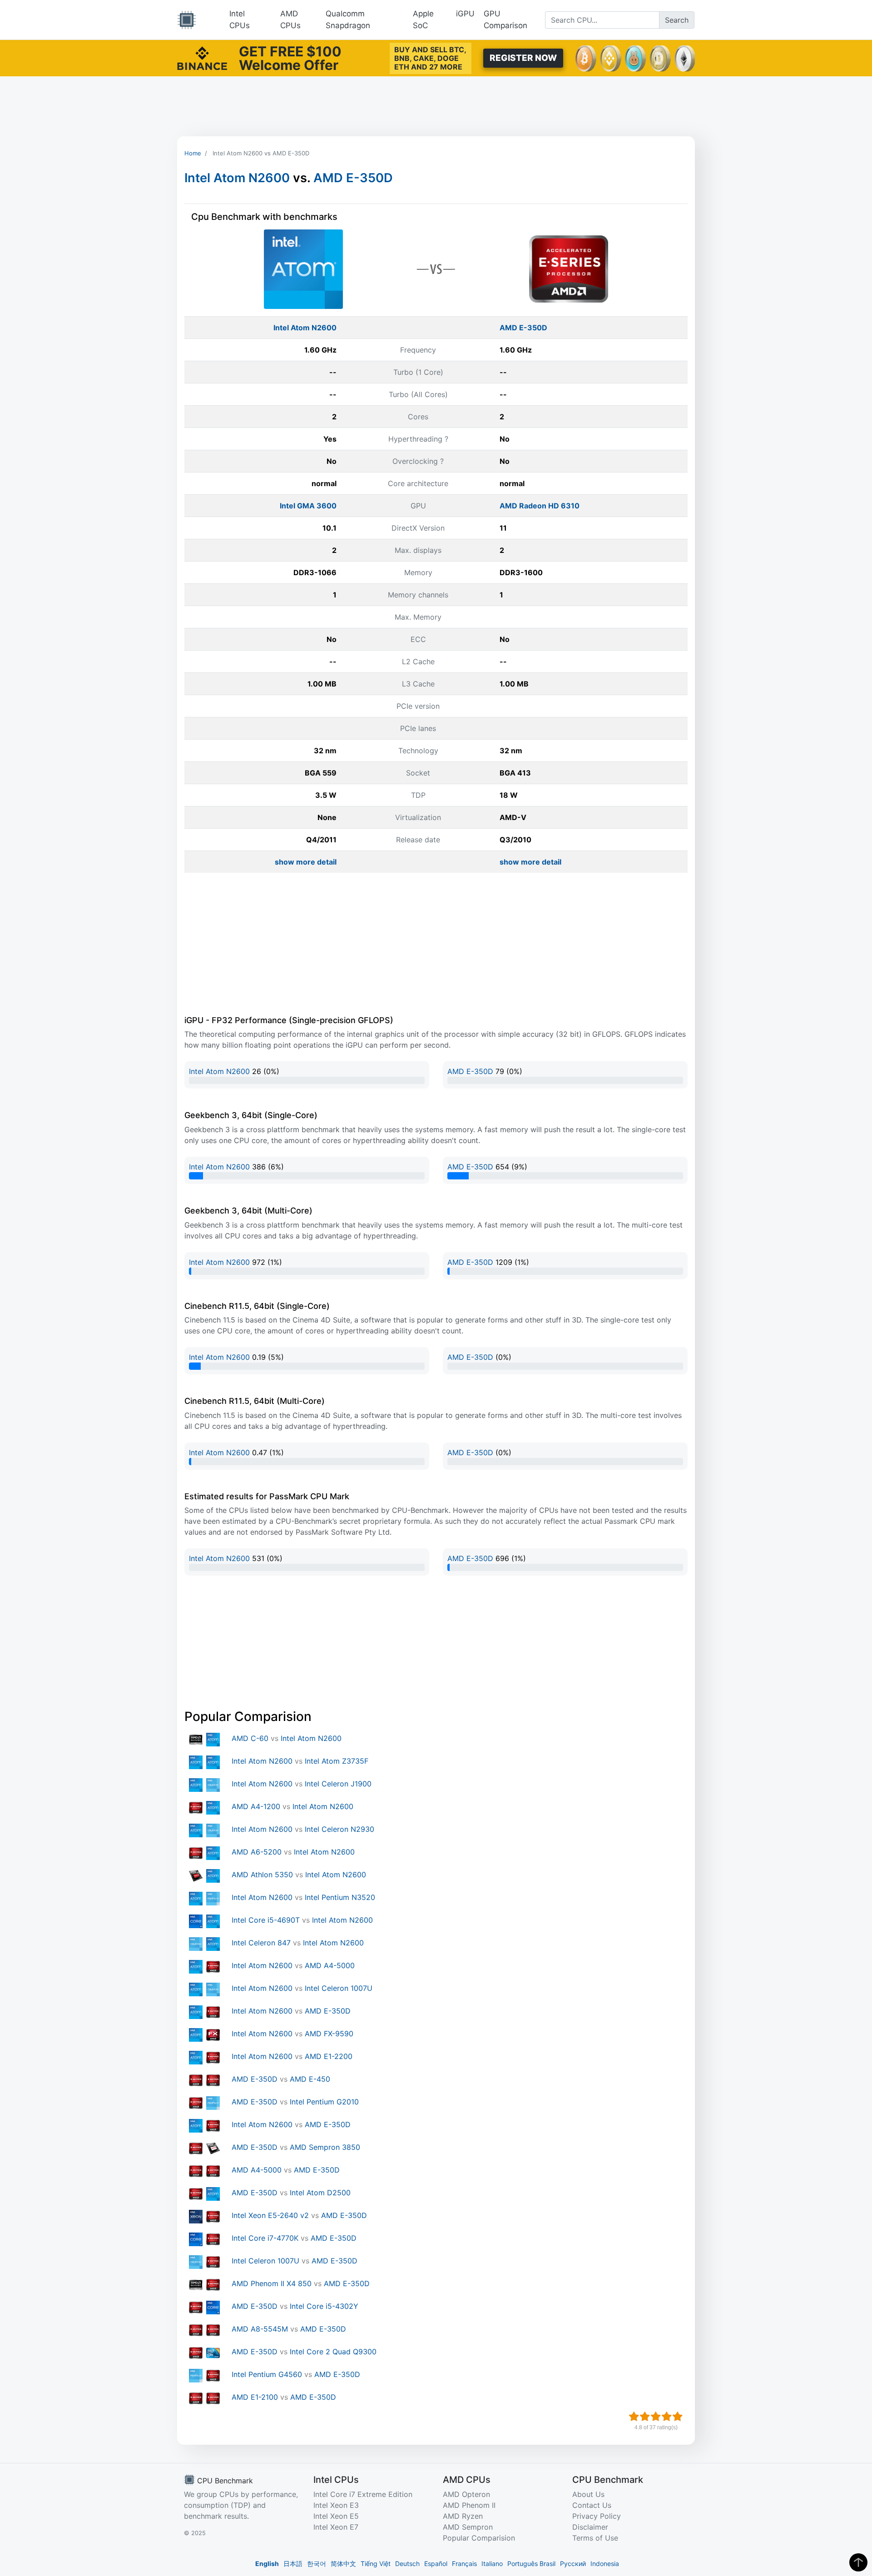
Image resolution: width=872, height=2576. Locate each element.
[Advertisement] (436, 106)
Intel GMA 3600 (308, 506)
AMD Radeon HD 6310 (540, 506)
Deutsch (407, 2564)
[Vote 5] (678, 2417)
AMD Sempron (468, 2527)
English (267, 2564)
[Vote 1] (634, 2417)
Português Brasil (531, 2564)
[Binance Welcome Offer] (202, 57)
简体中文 (343, 2564)
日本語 (293, 2564)
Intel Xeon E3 (336, 2505)
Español (436, 2564)
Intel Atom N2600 (237, 178)
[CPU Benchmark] (187, 20)
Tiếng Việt (376, 2564)
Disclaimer (590, 2527)
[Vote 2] (645, 2417)
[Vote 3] (656, 2417)
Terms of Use (595, 2538)
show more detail (306, 862)
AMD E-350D (353, 178)
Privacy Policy (597, 2516)
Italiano (492, 2564)
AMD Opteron (466, 2494)
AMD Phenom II (469, 2505)
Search (677, 20)
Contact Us (592, 2505)
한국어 (317, 2564)
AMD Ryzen (463, 2516)
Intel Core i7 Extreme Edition (363, 2494)
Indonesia (605, 2564)
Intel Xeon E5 (336, 2516)
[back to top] (858, 2562)
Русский (573, 2564)
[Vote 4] (667, 2417)
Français (464, 2564)
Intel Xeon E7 (336, 2527)
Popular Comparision (479, 2538)
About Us (588, 2494)
